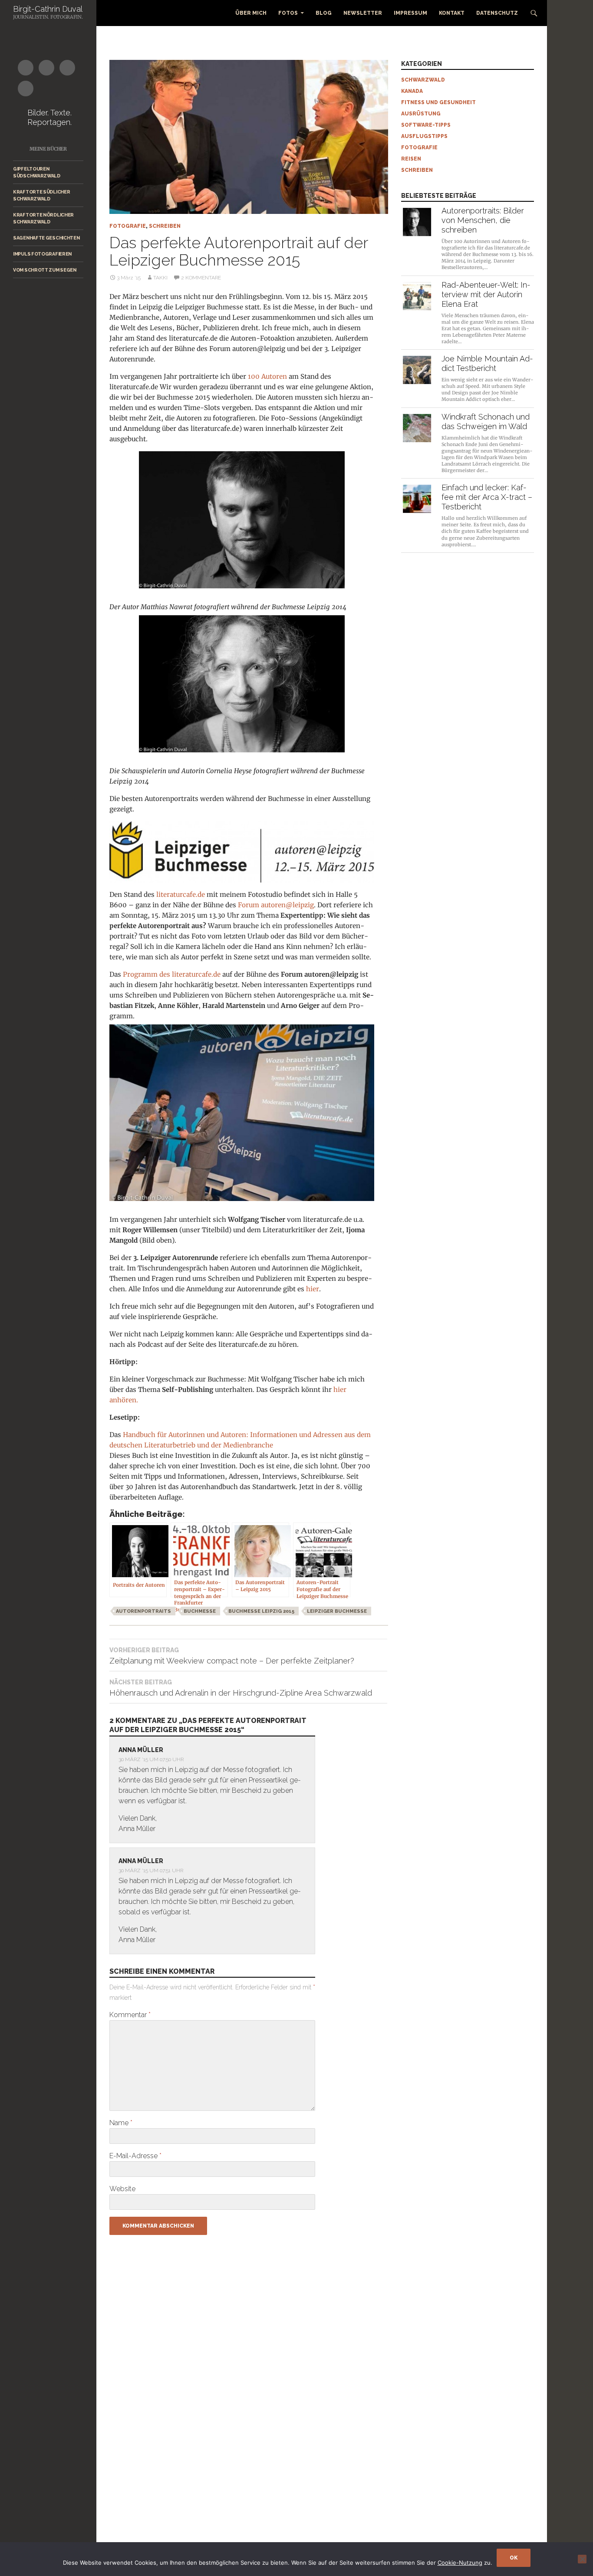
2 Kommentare (201, 278)
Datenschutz (497, 13)
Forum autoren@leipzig (276, 905)
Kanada (412, 91)
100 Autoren (267, 376)
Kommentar (130, 2015)
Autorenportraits (143, 1611)
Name (121, 2123)
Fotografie (128, 226)
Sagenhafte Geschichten (46, 238)
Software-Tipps (426, 125)
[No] (582, 2559)
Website (122, 2189)
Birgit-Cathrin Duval (48, 9)
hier (313, 1289)
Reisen (411, 159)
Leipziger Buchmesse (337, 1611)
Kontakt (452, 13)
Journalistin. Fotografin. (48, 17)
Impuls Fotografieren (42, 254)
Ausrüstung (421, 114)
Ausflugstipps (424, 136)
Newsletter (363, 13)
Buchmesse (200, 1611)
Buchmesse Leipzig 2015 (261, 1611)
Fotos (288, 13)
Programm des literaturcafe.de (172, 974)
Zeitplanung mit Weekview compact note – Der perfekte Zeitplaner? (232, 1656)
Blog (324, 13)
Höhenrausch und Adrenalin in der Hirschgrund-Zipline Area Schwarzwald (241, 1688)
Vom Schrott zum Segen (45, 270)
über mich (251, 13)
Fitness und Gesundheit (438, 102)
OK (514, 2558)
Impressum (410, 13)
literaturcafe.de (181, 894)
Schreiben (165, 226)
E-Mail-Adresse (135, 2156)
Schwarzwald (423, 80)
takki (160, 278)
